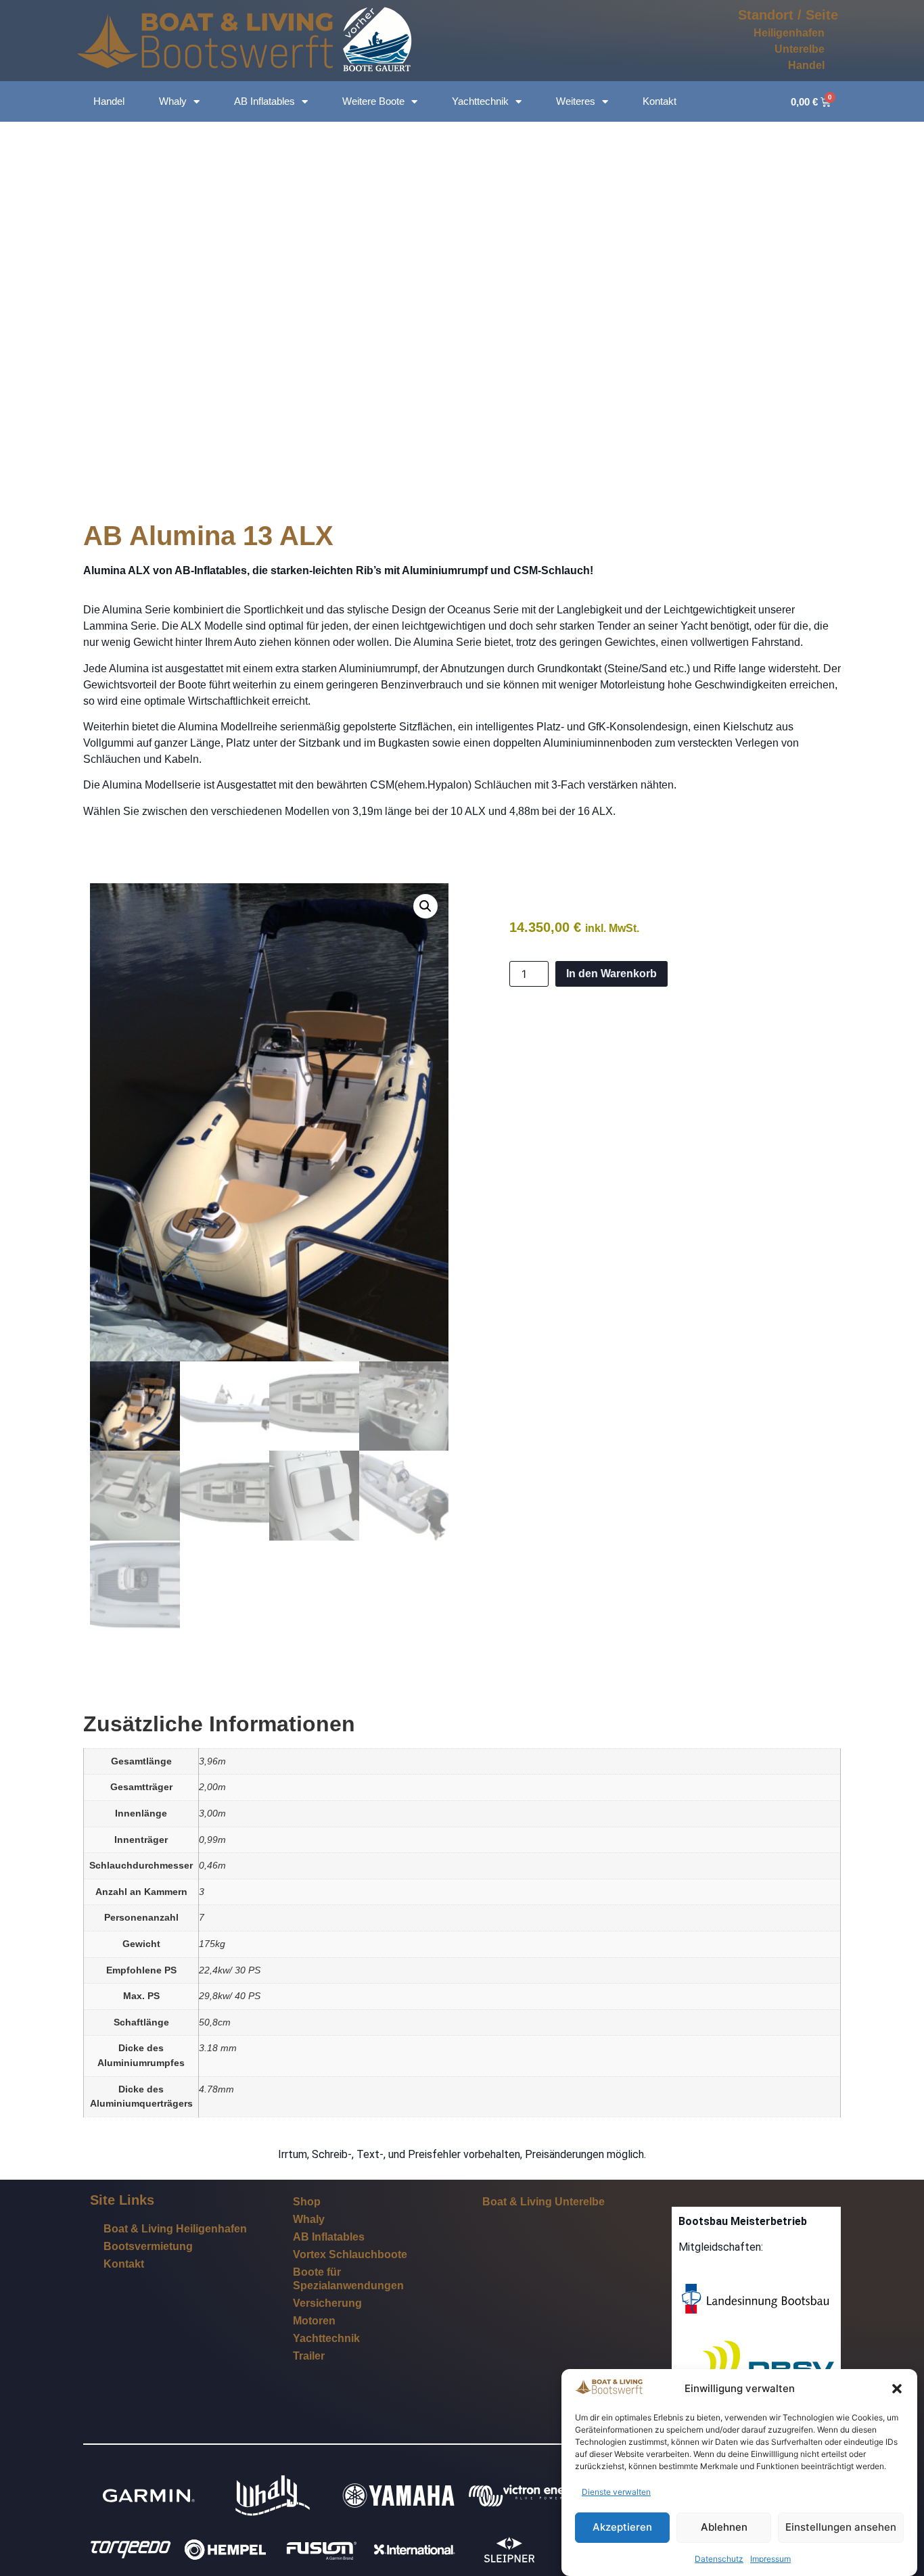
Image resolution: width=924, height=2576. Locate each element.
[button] (897, 2389)
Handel (806, 65)
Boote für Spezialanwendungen (348, 2279)
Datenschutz (719, 2559)
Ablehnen (724, 2528)
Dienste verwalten (616, 2492)
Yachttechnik (480, 101)
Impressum (770, 2559)
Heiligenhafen (789, 33)
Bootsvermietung (148, 2246)
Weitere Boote (373, 101)
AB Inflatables (264, 101)
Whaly (173, 101)
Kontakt (660, 101)
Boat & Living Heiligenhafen (175, 2229)
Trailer (309, 2356)
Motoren (314, 2321)
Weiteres (576, 101)
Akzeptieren (622, 2528)
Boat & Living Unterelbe (544, 2202)
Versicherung (327, 2303)
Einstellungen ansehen (841, 2528)
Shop (307, 2202)
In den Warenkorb (611, 974)
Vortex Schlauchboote (350, 2254)
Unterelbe (800, 49)
